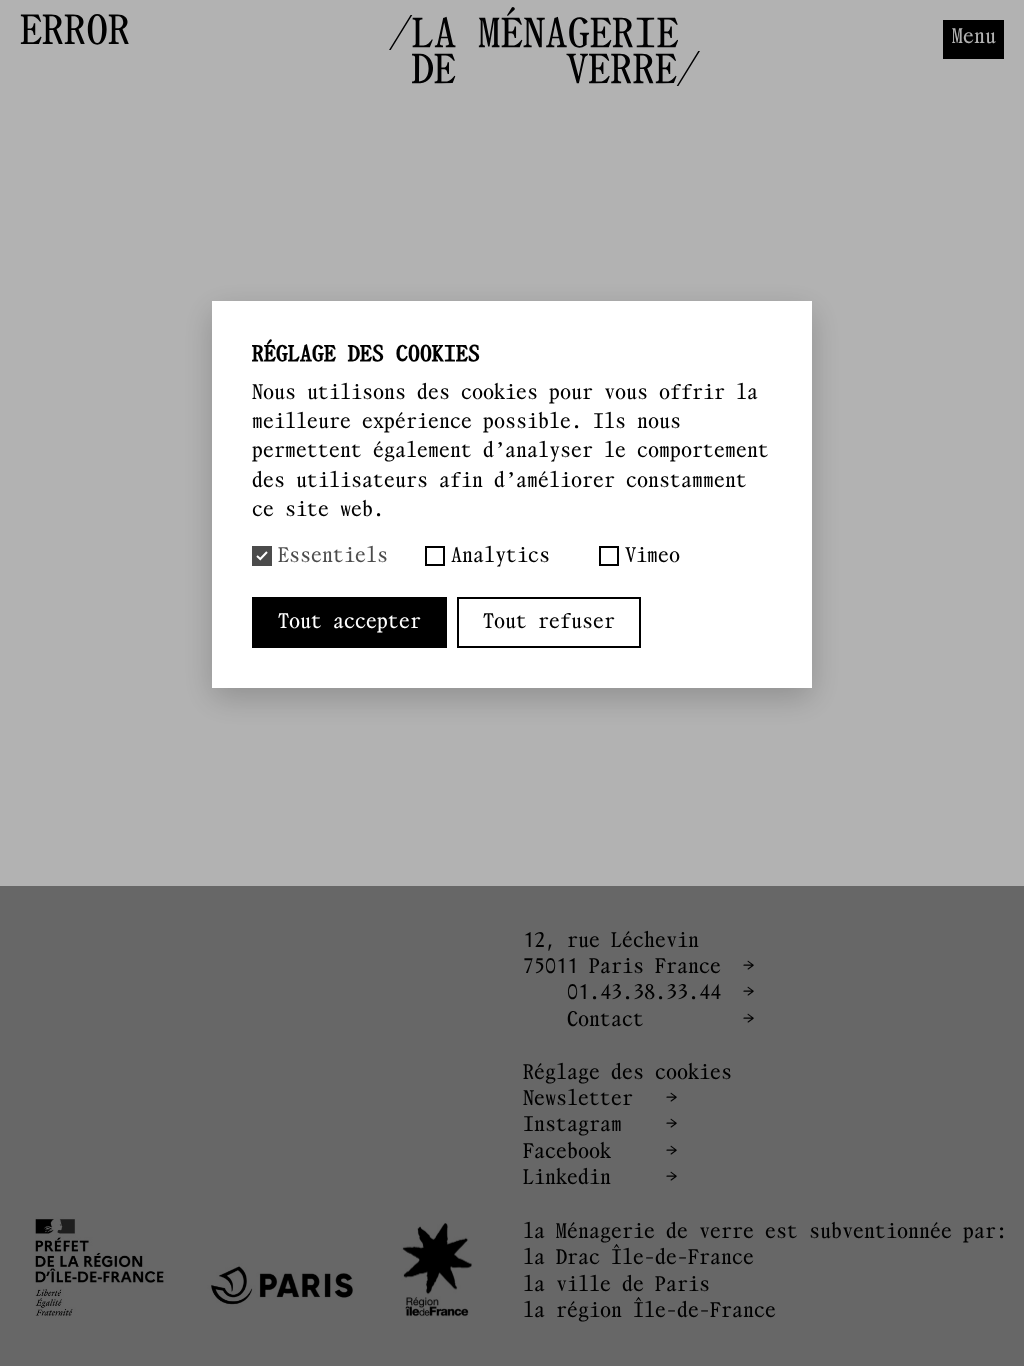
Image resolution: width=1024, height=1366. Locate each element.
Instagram (572, 1125)
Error (322, 33)
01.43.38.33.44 (644, 993)
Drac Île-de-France (655, 1258)
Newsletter (578, 1099)
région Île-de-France (666, 1311)
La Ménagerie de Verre (135, 33)
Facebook (567, 1152)
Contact (605, 1020)
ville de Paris (633, 1285)
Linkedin (567, 1178)
